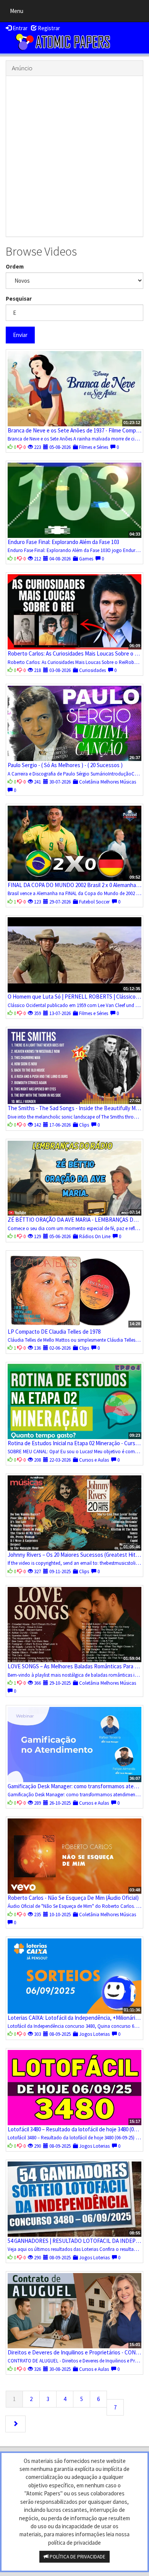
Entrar (19, 28)
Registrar (48, 28)
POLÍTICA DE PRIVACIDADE (77, 2557)
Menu (19, 13)
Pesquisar (19, 299)
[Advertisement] (74, 156)
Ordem (15, 266)
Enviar (20, 335)
